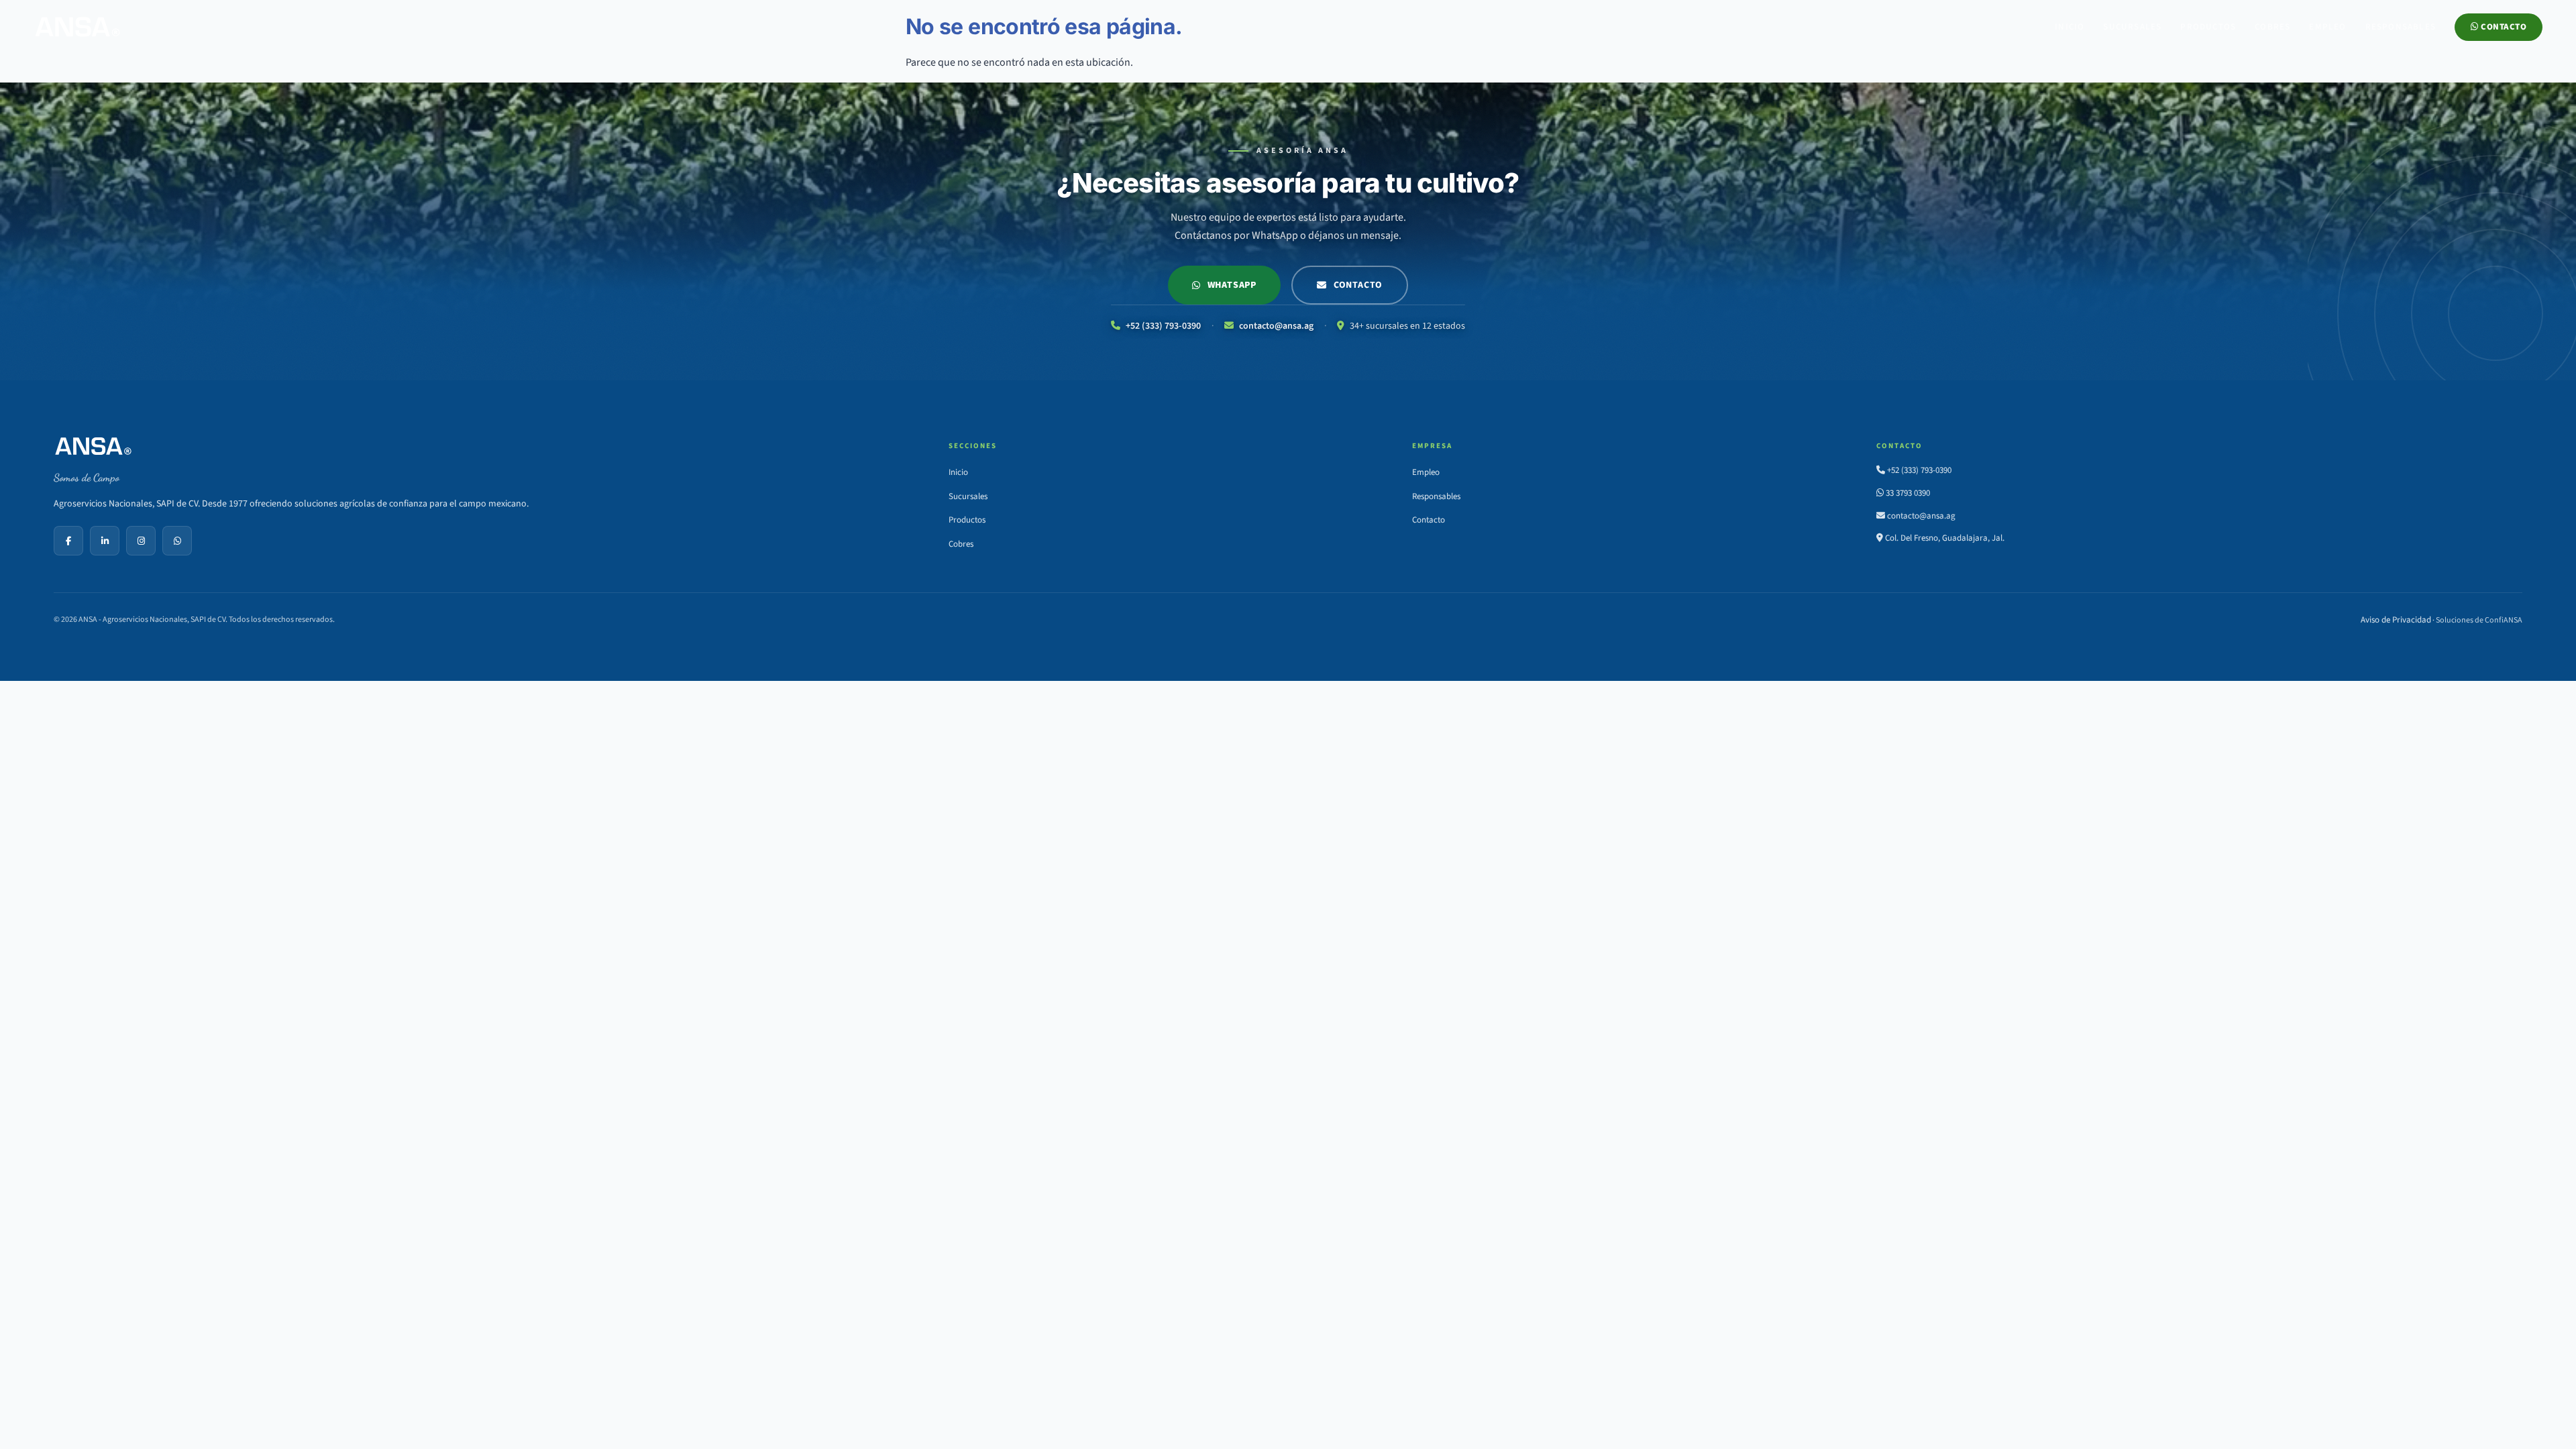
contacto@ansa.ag (1275, 326)
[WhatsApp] (177, 541)
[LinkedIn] (105, 541)
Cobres (2272, 27)
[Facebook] (68, 541)
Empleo (2327, 27)
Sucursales (2132, 27)
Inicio (2070, 27)
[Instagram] (141, 541)
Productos (2208, 27)
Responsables (2401, 27)
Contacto (2503, 27)
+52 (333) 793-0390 (1162, 326)
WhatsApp (1232, 285)
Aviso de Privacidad (2396, 620)
